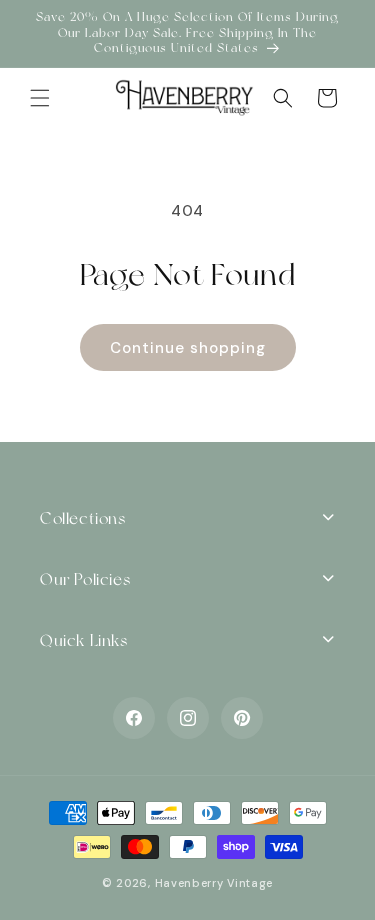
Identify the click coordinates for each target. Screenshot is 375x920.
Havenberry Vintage (214, 883)
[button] (40, 98)
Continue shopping (188, 348)
